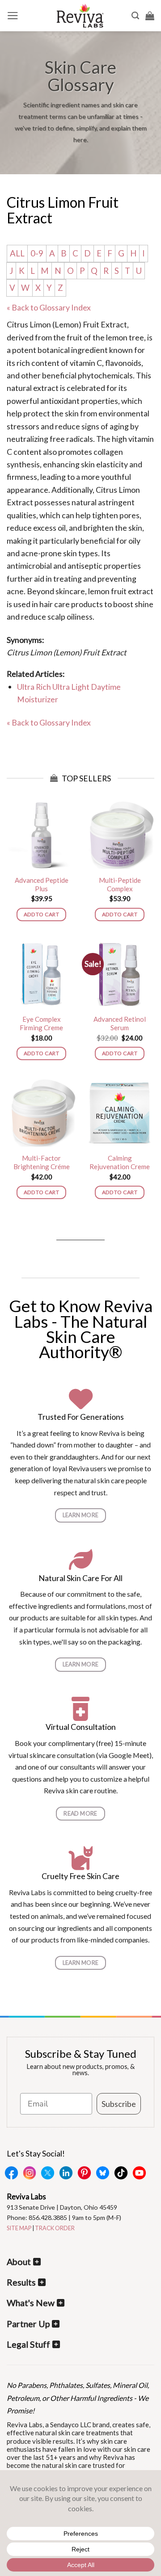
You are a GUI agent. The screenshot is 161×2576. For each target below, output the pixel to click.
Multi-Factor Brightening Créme (42, 1162)
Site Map (19, 2228)
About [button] (19, 2262)
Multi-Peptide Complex (120, 885)
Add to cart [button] (41, 914)
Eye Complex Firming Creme (41, 1024)
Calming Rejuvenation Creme (120, 1162)
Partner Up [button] (28, 2324)
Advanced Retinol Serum (120, 1024)
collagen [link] (108, 452)
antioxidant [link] (60, 401)
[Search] (135, 16)
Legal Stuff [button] (28, 2344)
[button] (13, 16)
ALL (17, 253)
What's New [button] (31, 2303)
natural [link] (19, 388)
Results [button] (21, 2282)
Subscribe (119, 2104)
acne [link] (30, 553)
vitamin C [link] (86, 363)
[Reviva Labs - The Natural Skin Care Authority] (80, 16)
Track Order (55, 2228)
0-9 (37, 253)
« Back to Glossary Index (49, 307)
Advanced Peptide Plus (42, 885)
